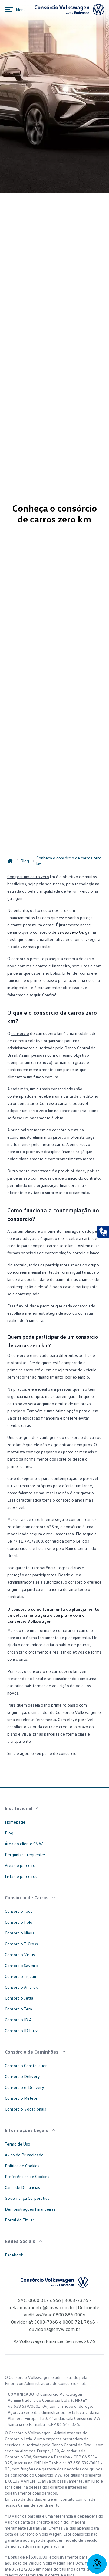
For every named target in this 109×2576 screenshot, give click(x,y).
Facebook (14, 2255)
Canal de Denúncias (22, 2187)
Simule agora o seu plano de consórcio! (42, 1753)
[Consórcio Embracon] (10, 861)
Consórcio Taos (19, 1911)
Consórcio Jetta (19, 1998)
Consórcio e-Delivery (25, 2087)
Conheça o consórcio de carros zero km (69, 861)
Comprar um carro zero (28, 877)
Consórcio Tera (18, 2009)
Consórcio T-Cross (21, 1944)
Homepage (15, 1822)
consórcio (20, 1033)
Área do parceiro (20, 1865)
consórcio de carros (45, 1671)
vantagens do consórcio (61, 1437)
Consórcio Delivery (22, 2076)
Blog (25, 861)
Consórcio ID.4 (18, 2020)
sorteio (20, 1265)
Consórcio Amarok (21, 1987)
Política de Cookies (22, 2166)
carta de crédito (78, 1096)
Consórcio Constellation (26, 2065)
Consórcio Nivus (20, 1933)
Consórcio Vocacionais (25, 2109)
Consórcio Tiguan (20, 1976)
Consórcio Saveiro (21, 1965)
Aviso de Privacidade (24, 2155)
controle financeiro (53, 966)
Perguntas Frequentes (25, 1854)
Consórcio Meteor (21, 2098)
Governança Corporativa (27, 2198)
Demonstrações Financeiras (30, 2209)
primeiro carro (20, 1370)
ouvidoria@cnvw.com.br (55, 2329)
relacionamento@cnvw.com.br (42, 2307)
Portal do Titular (20, 2220)
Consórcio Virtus (20, 1955)
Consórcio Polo (19, 1922)
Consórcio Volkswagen (77, 1712)
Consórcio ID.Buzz (21, 2031)
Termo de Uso (18, 2144)
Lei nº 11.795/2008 (25, 1541)
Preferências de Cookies (27, 2176)
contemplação (24, 1231)
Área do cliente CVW (24, 1844)
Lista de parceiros (21, 1876)
